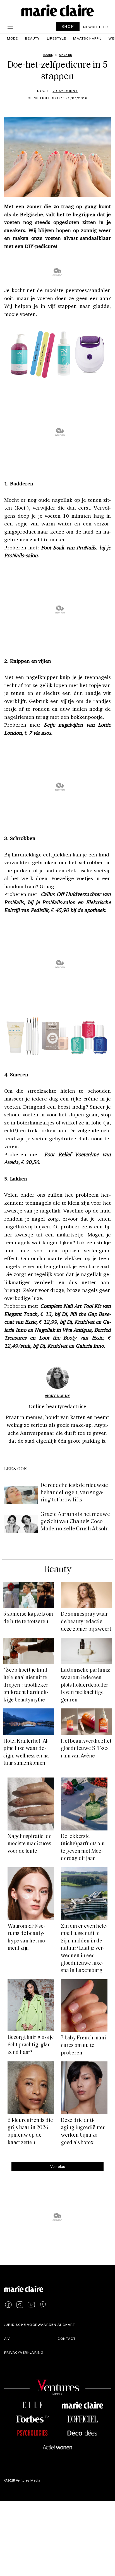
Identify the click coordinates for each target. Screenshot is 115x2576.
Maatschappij (87, 38)
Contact (67, 2338)
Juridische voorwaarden (30, 2324)
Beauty (32, 38)
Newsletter (96, 27)
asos (46, 733)
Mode (13, 38)
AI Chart (66, 2324)
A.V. (8, 2338)
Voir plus (58, 2166)
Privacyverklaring (24, 2352)
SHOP (68, 26)
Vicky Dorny (65, 91)
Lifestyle (57, 38)
